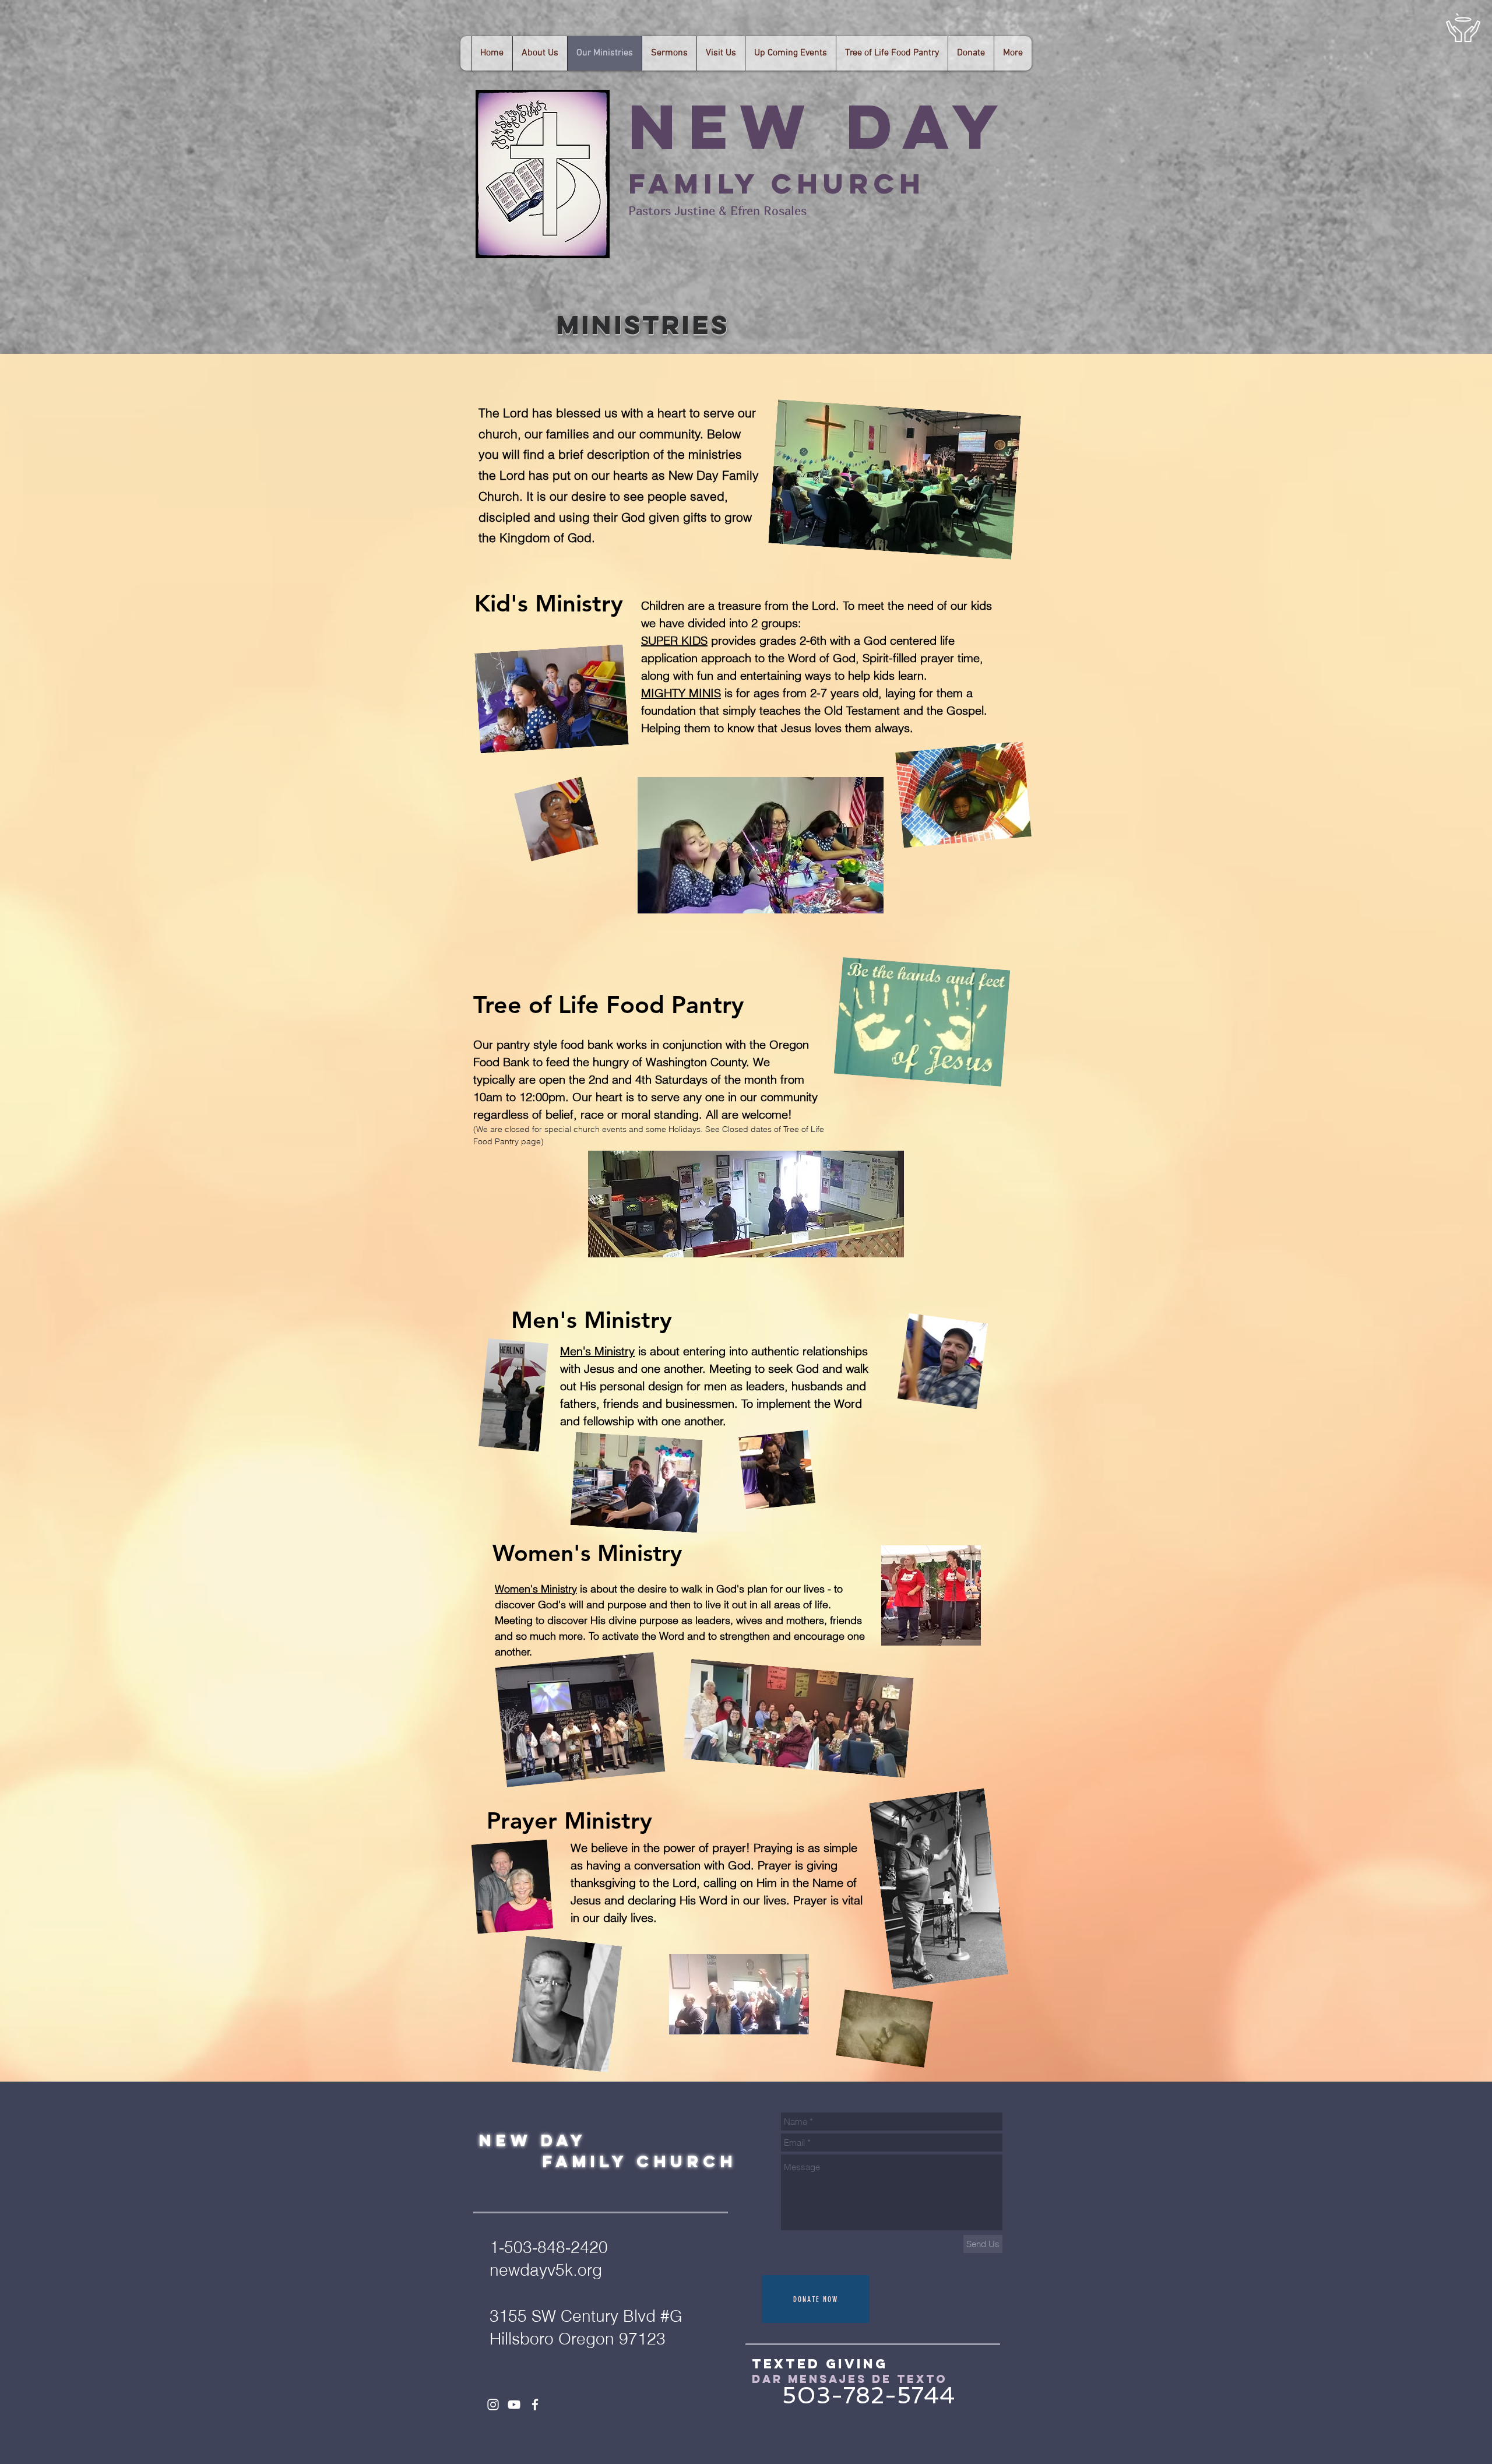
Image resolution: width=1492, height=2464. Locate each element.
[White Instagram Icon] (493, 2405)
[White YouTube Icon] (514, 2405)
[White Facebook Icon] (535, 2405)
